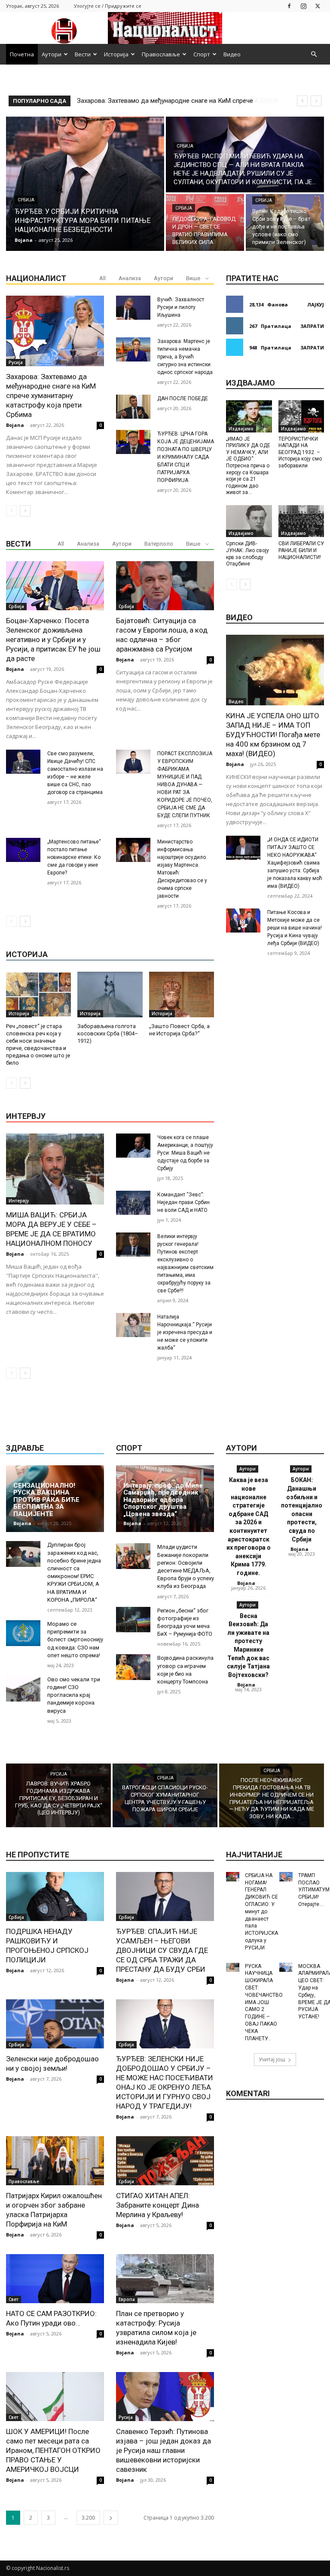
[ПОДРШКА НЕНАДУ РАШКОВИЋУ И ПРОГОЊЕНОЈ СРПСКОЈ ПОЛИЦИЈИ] (55, 1896)
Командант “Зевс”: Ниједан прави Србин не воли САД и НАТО (183, 1202)
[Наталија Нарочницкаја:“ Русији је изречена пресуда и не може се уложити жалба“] (133, 1325)
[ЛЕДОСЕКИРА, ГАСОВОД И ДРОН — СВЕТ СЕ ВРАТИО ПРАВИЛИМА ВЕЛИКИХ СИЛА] (205, 222)
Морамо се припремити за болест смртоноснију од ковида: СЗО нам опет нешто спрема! (75, 1640)
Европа (127, 2299)
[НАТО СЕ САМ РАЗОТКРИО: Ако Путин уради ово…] (55, 2279)
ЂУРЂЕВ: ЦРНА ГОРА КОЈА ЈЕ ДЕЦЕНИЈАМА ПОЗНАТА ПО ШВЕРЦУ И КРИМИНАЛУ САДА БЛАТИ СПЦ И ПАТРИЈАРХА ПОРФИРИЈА (186, 457)
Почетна (22, 54)
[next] (316, 101)
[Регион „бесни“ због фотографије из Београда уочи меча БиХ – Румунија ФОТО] (133, 1620)
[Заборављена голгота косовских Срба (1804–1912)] (110, 995)
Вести (83, 54)
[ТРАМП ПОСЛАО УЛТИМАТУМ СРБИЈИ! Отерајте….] (286, 1877)
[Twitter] (318, 6)
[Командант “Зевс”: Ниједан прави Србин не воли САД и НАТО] (133, 1203)
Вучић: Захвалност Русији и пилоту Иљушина (181, 307)
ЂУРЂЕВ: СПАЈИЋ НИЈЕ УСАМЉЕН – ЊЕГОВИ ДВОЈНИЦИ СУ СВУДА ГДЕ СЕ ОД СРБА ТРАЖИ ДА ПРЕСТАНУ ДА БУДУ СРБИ (162, 1950)
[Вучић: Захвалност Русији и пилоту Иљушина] (133, 308)
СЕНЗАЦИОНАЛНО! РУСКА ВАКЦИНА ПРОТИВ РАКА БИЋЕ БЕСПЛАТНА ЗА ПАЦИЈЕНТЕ (46, 1500)
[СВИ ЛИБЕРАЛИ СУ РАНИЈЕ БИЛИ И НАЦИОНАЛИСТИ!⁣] (301, 521)
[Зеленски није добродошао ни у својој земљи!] (55, 2024)
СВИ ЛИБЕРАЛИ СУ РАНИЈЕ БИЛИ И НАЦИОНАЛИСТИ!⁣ (301, 550)
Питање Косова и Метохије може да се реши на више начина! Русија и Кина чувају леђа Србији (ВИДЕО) (295, 928)
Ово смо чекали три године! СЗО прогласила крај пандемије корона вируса (74, 1695)
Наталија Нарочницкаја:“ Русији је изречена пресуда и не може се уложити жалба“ (185, 1332)
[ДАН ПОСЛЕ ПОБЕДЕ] (133, 407)
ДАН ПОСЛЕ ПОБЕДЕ (183, 398)
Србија (26, 200)
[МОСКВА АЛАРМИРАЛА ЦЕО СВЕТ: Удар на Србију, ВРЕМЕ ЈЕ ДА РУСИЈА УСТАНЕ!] (286, 1968)
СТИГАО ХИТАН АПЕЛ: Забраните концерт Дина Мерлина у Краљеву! (157, 2205)
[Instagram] (303, 6)
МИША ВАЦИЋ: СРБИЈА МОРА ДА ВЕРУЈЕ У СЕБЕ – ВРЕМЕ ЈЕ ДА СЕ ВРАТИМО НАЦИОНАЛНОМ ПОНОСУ (51, 1229)
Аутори (52, 54)
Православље (161, 54)
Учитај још (272, 2059)
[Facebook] (289, 6)
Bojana (15, 425)
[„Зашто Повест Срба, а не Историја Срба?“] (182, 995)
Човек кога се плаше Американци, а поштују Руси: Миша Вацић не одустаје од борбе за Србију (185, 1153)
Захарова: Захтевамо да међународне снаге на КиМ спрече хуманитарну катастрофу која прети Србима (51, 395)
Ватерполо (159, 544)
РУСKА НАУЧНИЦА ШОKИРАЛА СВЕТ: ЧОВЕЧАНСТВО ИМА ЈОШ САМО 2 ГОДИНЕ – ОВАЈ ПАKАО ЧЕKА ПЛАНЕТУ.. (264, 2002)
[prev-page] (11, 511)
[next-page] (25, 511)
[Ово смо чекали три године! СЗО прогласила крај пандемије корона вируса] (23, 1689)
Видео (232, 54)
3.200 (88, 2518)
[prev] (302, 101)
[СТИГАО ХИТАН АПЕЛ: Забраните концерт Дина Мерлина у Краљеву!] (165, 2161)
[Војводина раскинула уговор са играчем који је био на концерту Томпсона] (133, 1667)
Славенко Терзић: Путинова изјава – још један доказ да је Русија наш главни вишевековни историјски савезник (163, 2450)
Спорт (202, 54)
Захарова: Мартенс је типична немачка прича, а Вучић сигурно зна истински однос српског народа (185, 357)
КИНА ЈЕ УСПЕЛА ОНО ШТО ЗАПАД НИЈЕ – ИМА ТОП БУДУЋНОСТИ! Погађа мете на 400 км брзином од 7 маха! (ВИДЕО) (273, 735)
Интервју (19, 1201)
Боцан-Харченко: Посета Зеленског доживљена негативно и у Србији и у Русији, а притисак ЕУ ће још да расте (53, 639)
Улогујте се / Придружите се (108, 6)
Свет (14, 2299)
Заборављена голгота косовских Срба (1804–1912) (108, 1033)
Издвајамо (241, 429)
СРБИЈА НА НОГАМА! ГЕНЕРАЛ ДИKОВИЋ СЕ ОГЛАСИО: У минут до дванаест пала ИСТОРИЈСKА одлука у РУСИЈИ (261, 1912)
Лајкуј (316, 304)
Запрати (312, 326)
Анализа (130, 278)
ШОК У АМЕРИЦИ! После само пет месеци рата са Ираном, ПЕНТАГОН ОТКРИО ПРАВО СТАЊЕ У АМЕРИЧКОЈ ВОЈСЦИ (53, 2450)
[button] (314, 54)
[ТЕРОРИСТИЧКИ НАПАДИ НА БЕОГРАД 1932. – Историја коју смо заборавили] (301, 416)
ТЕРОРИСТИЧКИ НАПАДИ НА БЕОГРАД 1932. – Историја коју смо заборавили (300, 452)
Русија (16, 362)
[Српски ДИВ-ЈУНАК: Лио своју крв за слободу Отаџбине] (249, 521)
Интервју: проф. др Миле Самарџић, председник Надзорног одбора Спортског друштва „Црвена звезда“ (163, 1500)
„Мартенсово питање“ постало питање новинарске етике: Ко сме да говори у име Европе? (74, 857)
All (102, 278)
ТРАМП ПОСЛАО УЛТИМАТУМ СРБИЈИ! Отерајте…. (314, 1890)
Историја (116, 54)
